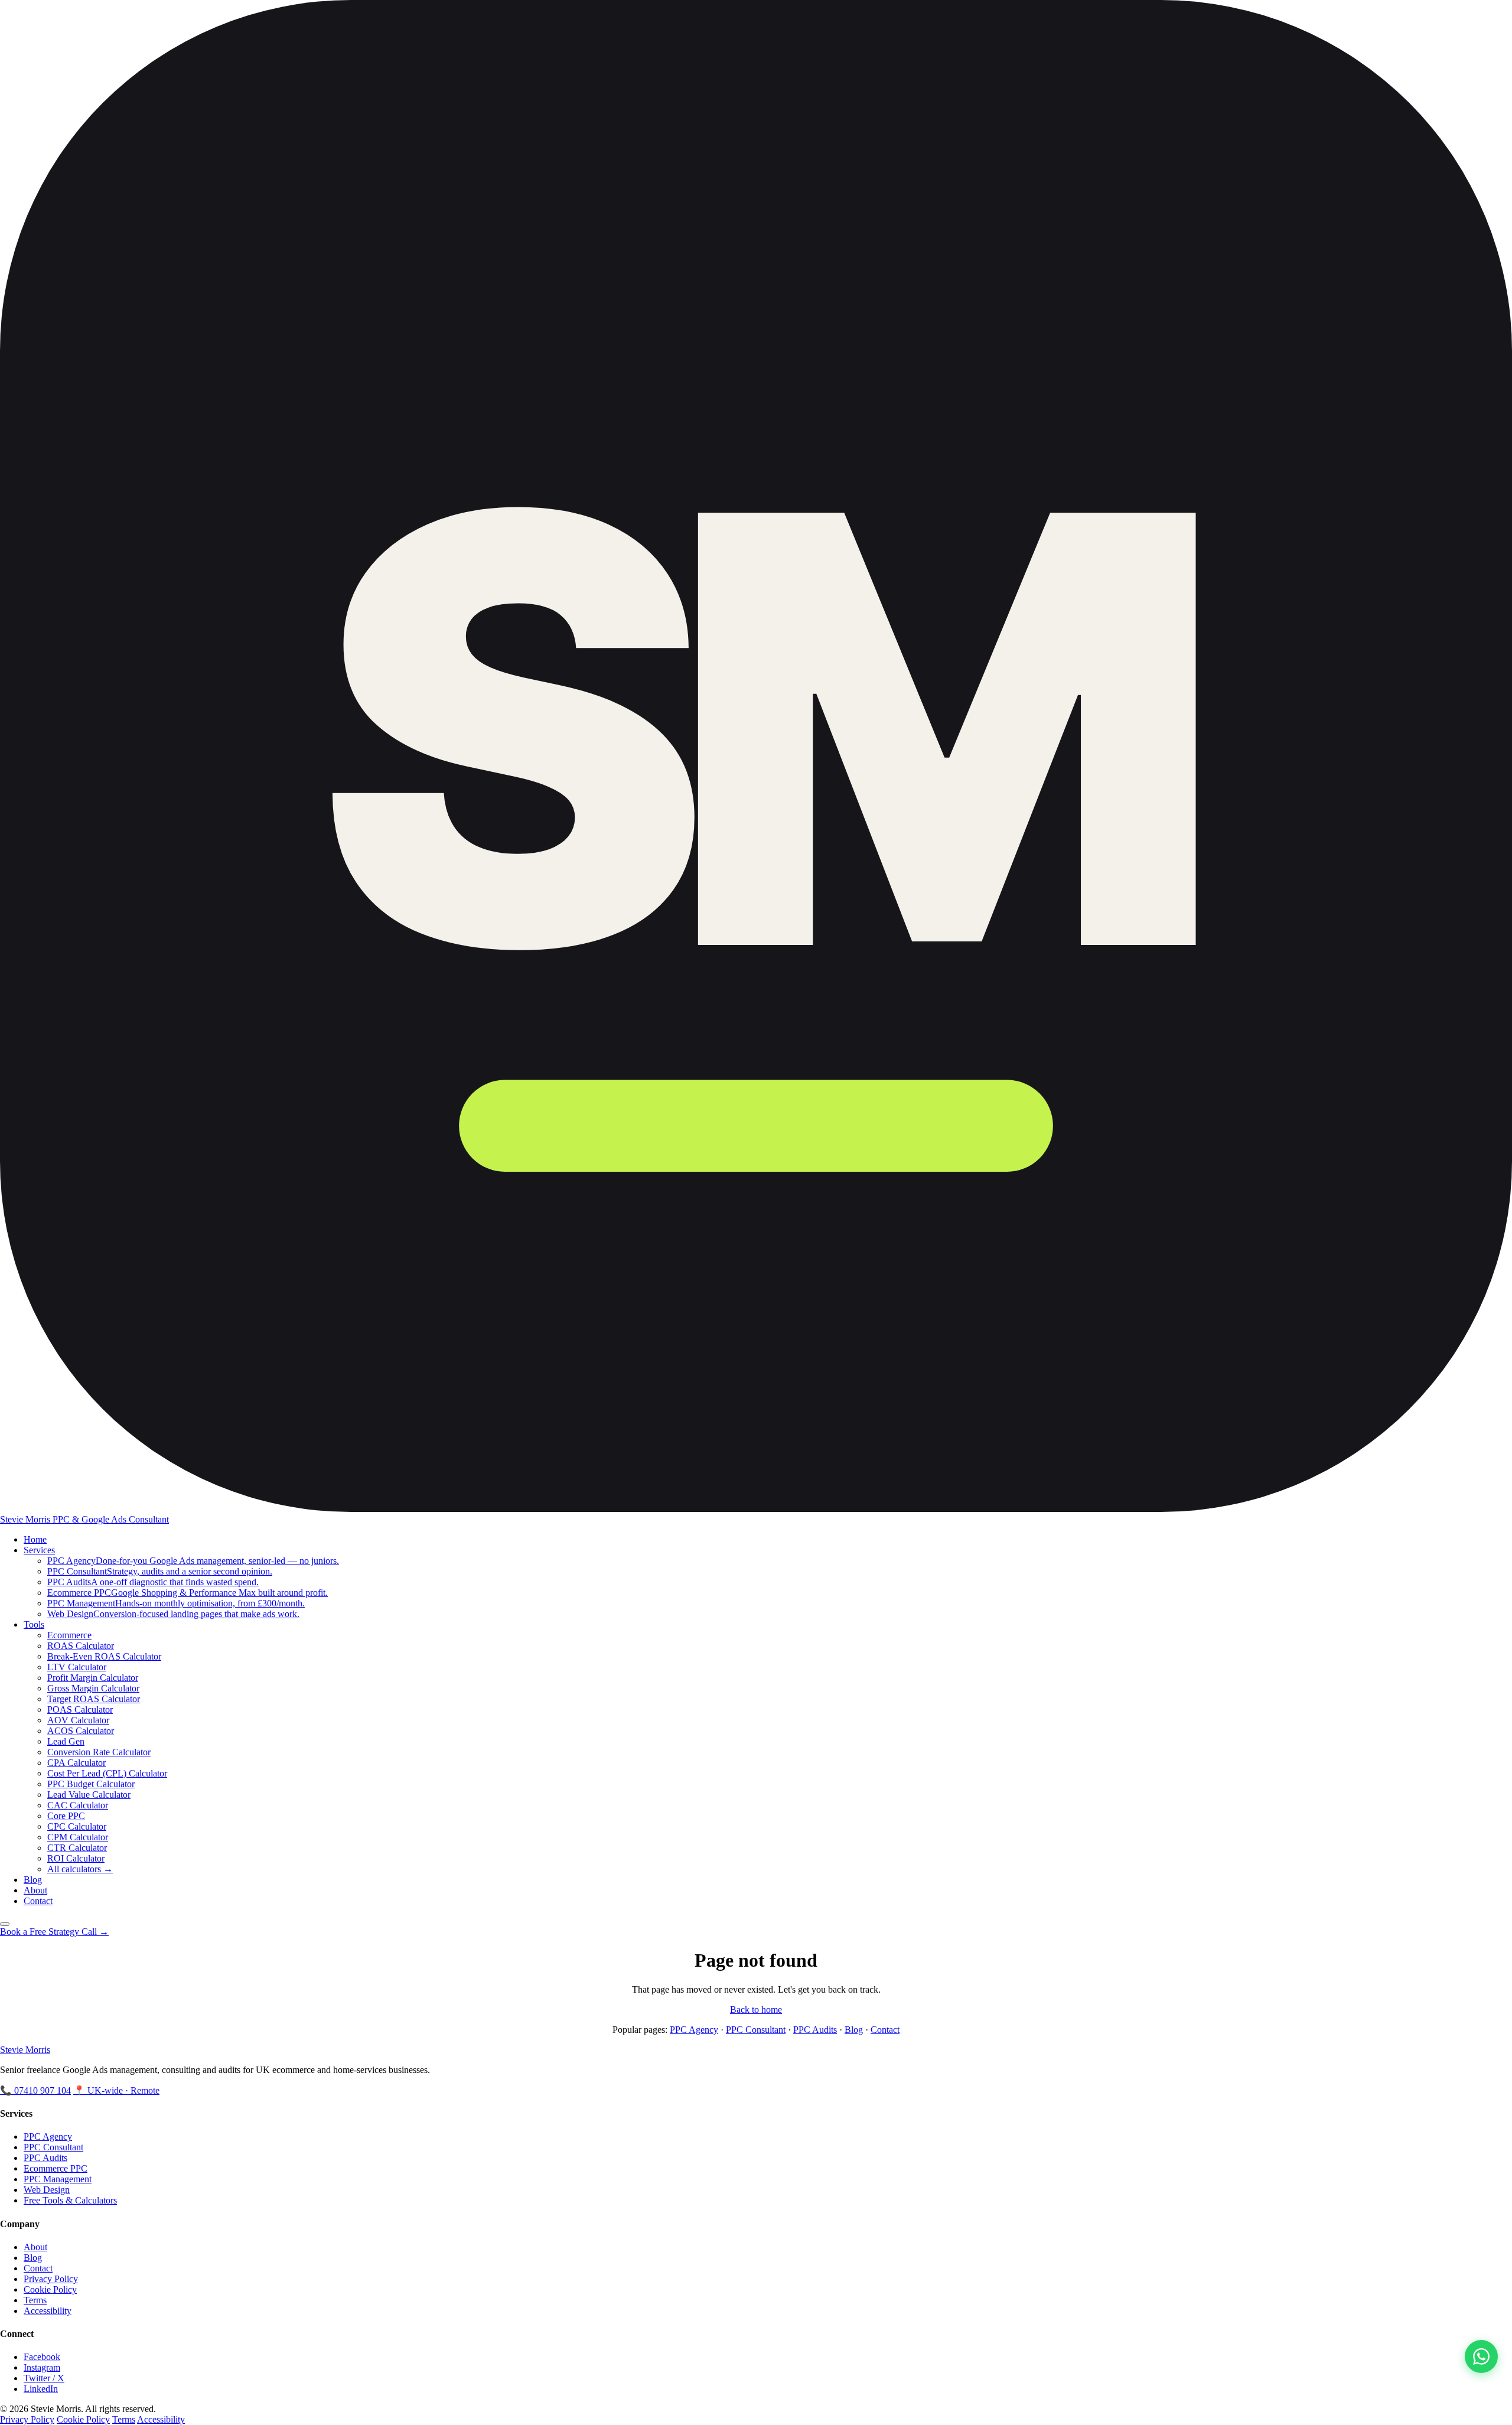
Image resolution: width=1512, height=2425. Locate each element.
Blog (33, 1880)
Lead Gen (66, 1741)
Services (39, 1550)
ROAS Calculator (81, 1646)
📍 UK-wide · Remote (116, 2090)
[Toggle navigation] (5, 1924)
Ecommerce (69, 1635)
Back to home (756, 2010)
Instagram (42, 2367)
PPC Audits (815, 2030)
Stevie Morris (25, 2050)
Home (35, 1539)
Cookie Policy (50, 2289)
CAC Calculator (78, 1805)
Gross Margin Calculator (93, 1688)
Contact (38, 1901)
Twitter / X (44, 2378)
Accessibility (48, 2311)
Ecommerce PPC (56, 2168)
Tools (34, 1624)
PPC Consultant (756, 2030)
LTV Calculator (77, 1667)
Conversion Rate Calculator (99, 1752)
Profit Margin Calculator (93, 1678)
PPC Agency (694, 2030)
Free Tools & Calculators (70, 2200)
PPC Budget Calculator (91, 1784)
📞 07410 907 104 (35, 2090)
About (35, 1890)
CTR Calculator (77, 1848)
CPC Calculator (77, 1826)
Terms (35, 2300)
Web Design (47, 2190)
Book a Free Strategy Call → (54, 1932)
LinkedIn (41, 2389)
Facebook (42, 2357)
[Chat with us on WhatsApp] (1481, 2356)
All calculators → (80, 1869)
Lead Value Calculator (89, 1795)
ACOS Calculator (81, 1731)
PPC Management (58, 2179)
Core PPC (66, 1816)
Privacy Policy (51, 2279)
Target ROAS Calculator (94, 1699)
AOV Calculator (78, 1720)
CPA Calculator (76, 1763)
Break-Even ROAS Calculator (104, 1656)
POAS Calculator (80, 1709)
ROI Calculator (76, 1858)
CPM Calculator (78, 1837)
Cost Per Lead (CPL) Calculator (107, 1773)
